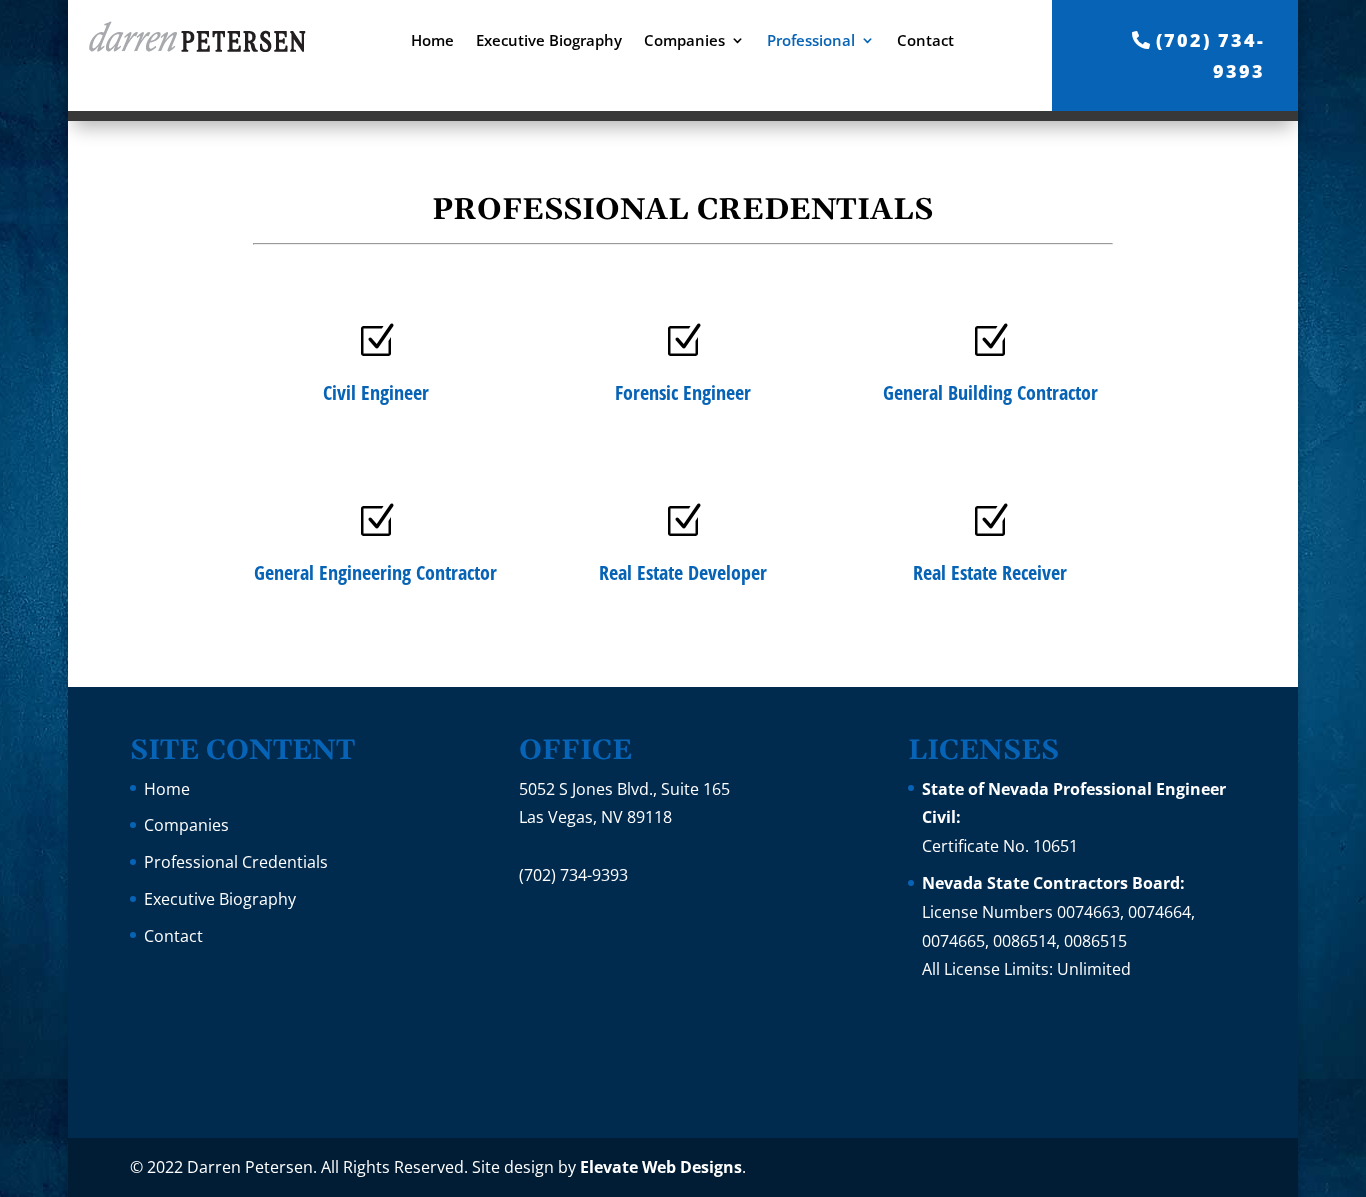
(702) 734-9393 (1210, 55)
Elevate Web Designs (661, 1167)
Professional (811, 41)
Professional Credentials (236, 862)
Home (432, 41)
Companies (684, 41)
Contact (925, 41)
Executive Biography (549, 41)
